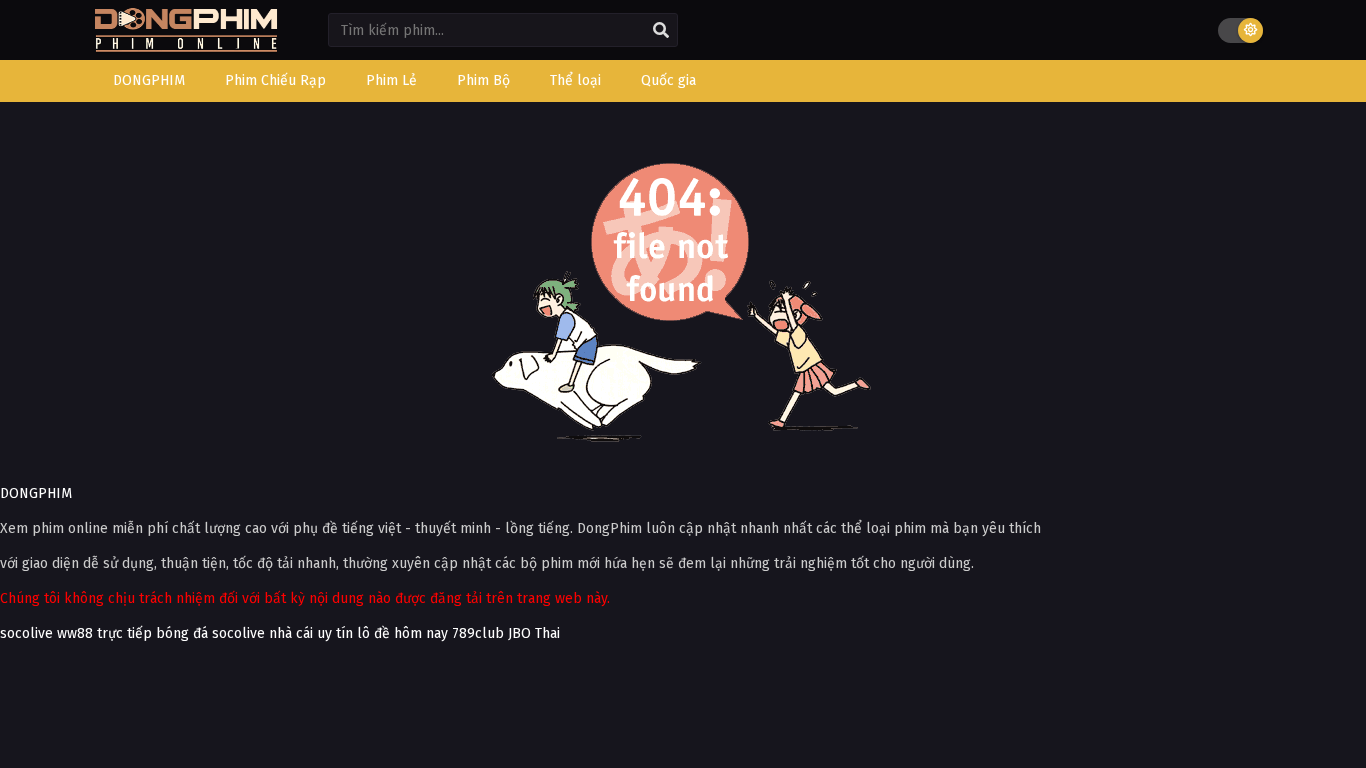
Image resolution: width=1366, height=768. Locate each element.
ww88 (75, 633)
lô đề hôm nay (402, 633)
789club (478, 633)
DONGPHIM (36, 493)
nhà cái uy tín (311, 633)
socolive (26, 633)
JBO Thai (534, 633)
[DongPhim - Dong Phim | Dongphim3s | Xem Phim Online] (186, 45)
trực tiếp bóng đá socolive (181, 633)
